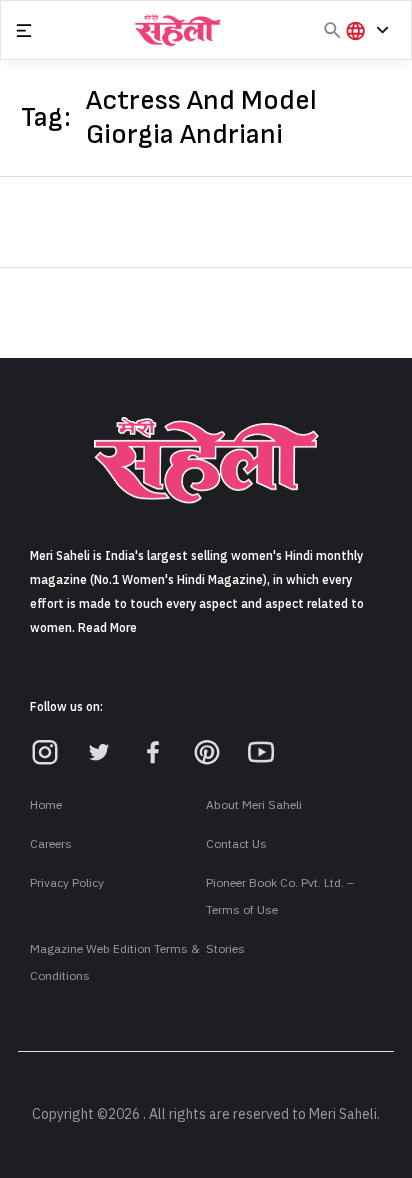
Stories (225, 949)
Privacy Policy (67, 883)
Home (46, 805)
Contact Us (236, 844)
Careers (51, 844)
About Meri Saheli (254, 805)
